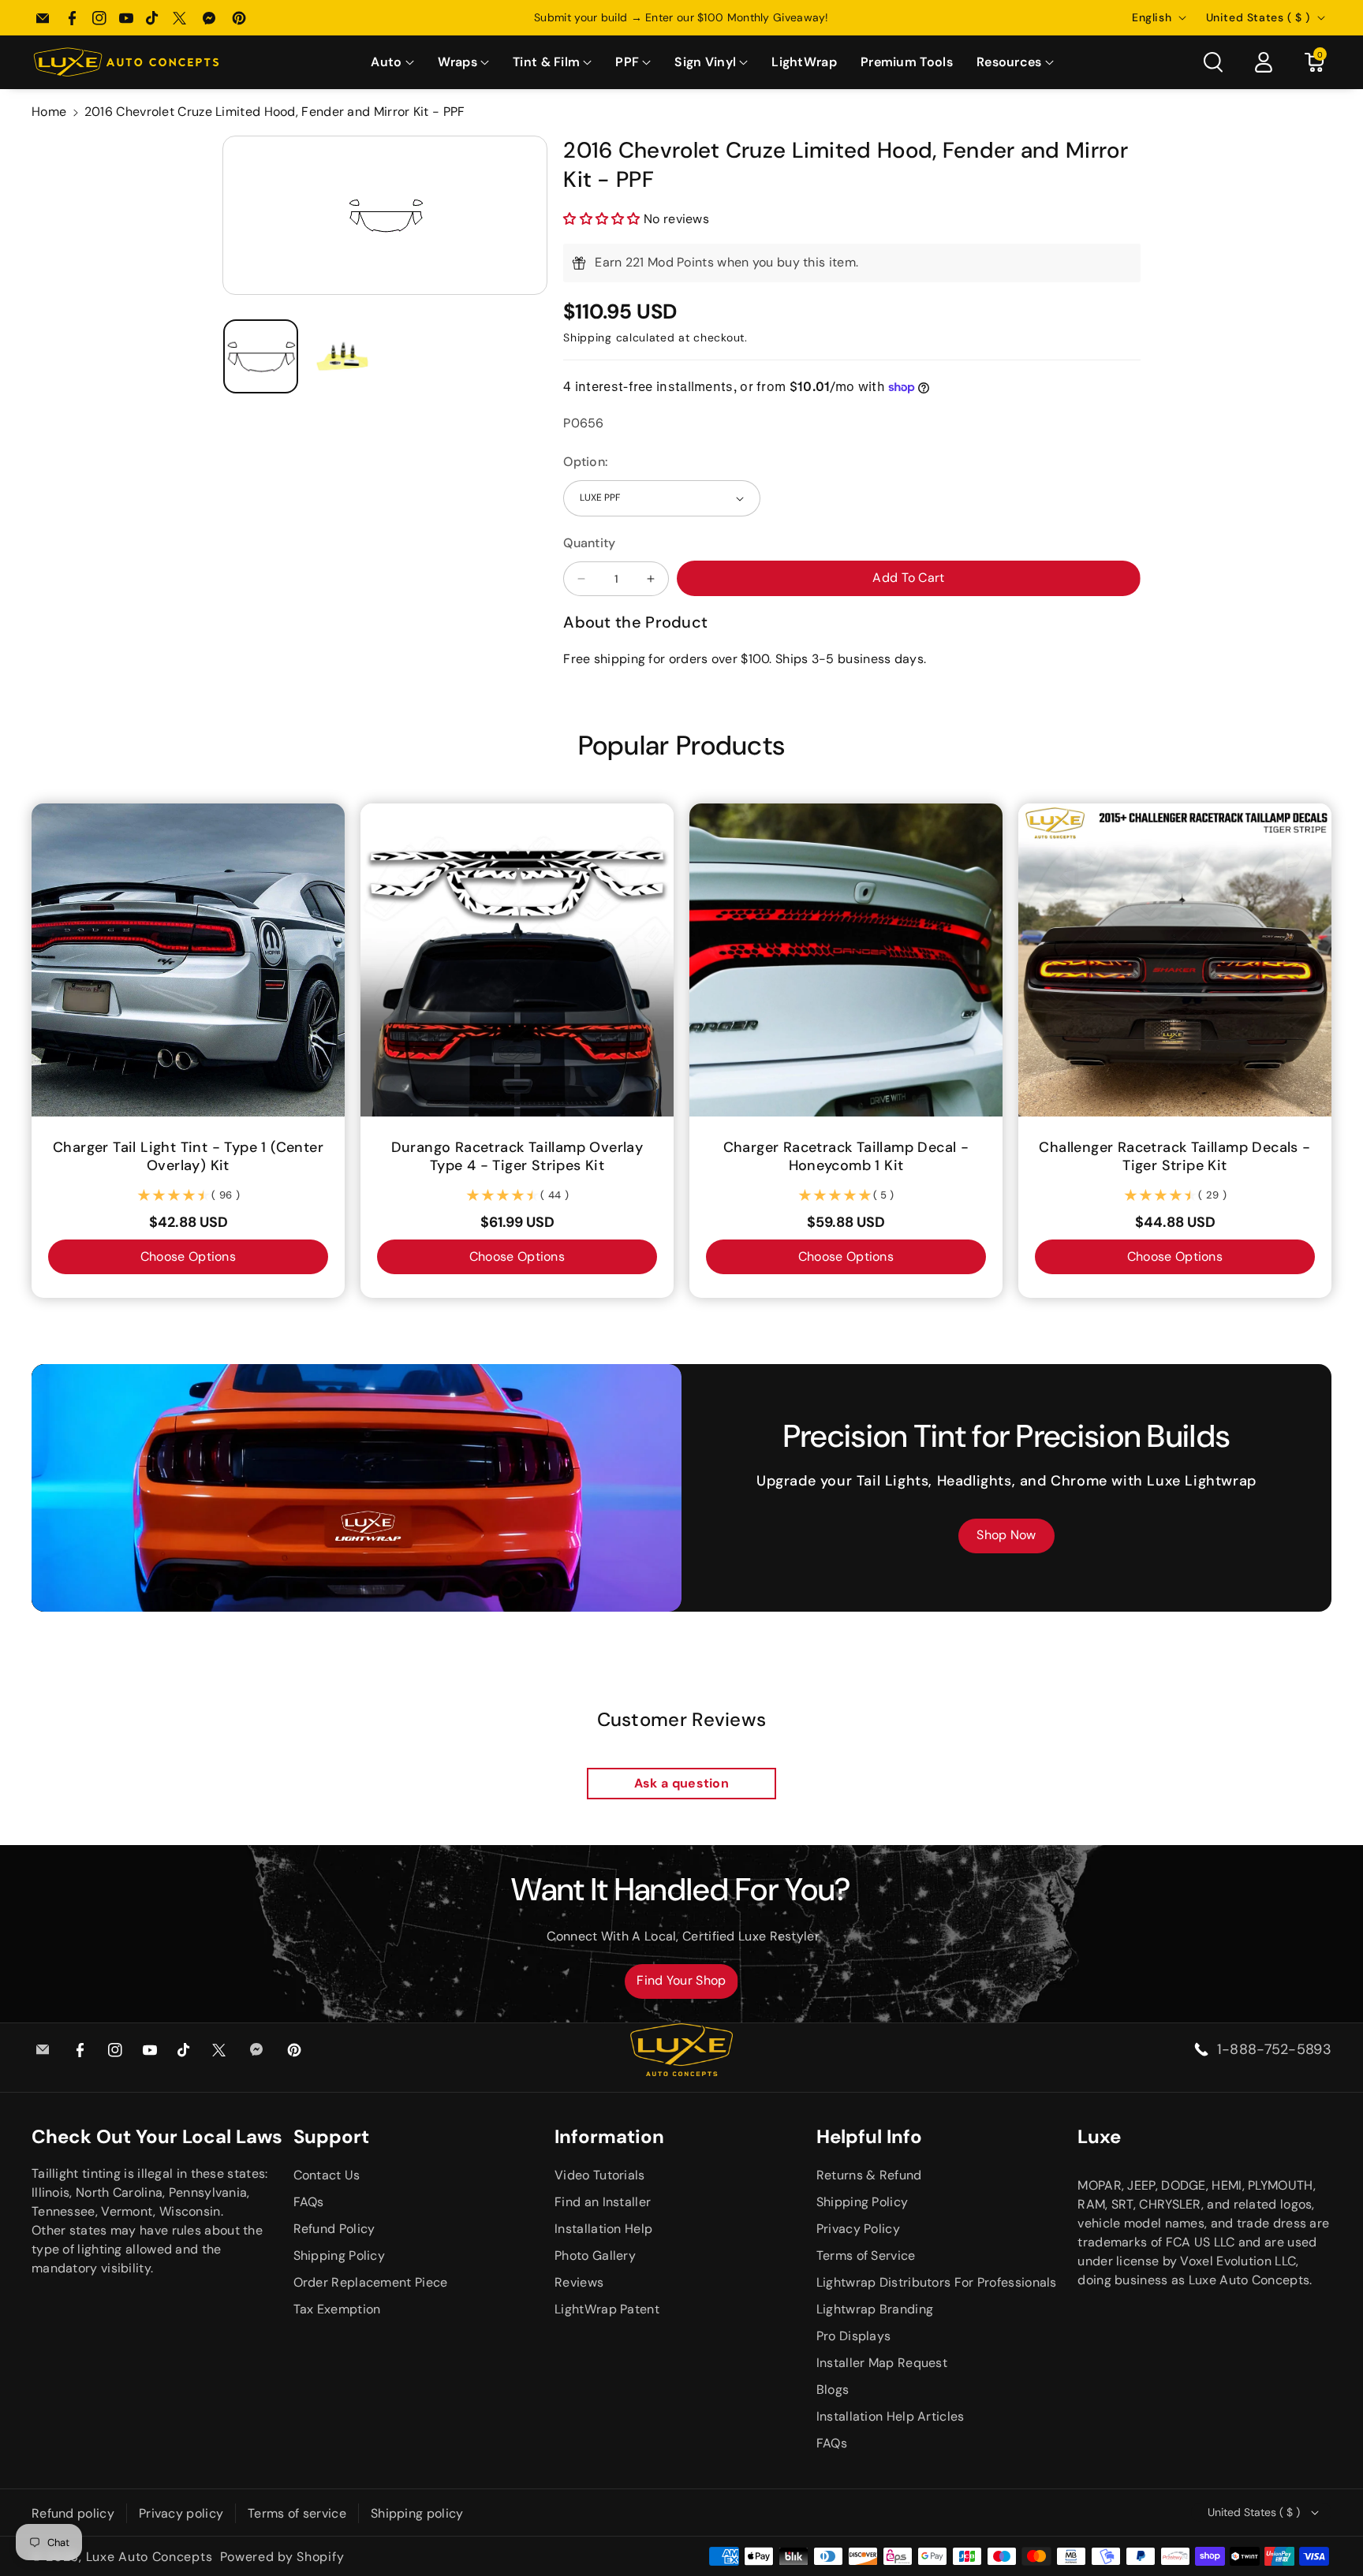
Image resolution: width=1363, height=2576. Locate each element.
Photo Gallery (595, 2255)
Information (609, 2136)
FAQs (309, 2202)
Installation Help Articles (891, 2416)
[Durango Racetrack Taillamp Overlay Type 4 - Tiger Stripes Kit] (517, 960)
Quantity (589, 543)
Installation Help (603, 2229)
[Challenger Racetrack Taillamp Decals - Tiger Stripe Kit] (1175, 960)
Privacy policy (181, 2513)
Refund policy (73, 2513)
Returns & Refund (869, 2175)
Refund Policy (334, 2229)
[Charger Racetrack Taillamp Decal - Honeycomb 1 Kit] (846, 960)
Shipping (588, 337)
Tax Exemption (337, 2309)
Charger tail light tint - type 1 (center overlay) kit (188, 1157)
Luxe (1099, 2136)
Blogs (833, 2390)
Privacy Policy (858, 2229)
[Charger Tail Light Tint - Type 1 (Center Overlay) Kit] (188, 960)
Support (331, 2136)
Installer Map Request (882, 2363)
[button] (392, 63)
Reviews (579, 2282)
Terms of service (297, 2513)
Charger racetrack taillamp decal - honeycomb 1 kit (846, 1157)
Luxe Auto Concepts (149, 2557)
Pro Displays (854, 2336)
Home (49, 112)
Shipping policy (417, 2513)
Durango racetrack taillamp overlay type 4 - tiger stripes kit (517, 1157)
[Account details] (1264, 62)
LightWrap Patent (607, 2309)
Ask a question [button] (681, 1783)
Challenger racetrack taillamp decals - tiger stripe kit (1174, 1157)
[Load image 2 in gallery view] (344, 357)
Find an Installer (603, 2202)
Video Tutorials (600, 2175)
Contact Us (327, 2175)
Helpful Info (869, 2136)
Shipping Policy (340, 2255)
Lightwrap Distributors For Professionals (937, 2282)
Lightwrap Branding (875, 2309)
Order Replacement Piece (371, 2282)
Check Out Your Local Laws (157, 2136)
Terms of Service (866, 2255)
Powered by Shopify (282, 2557)
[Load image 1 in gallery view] (261, 357)
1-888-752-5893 (1274, 2049)
